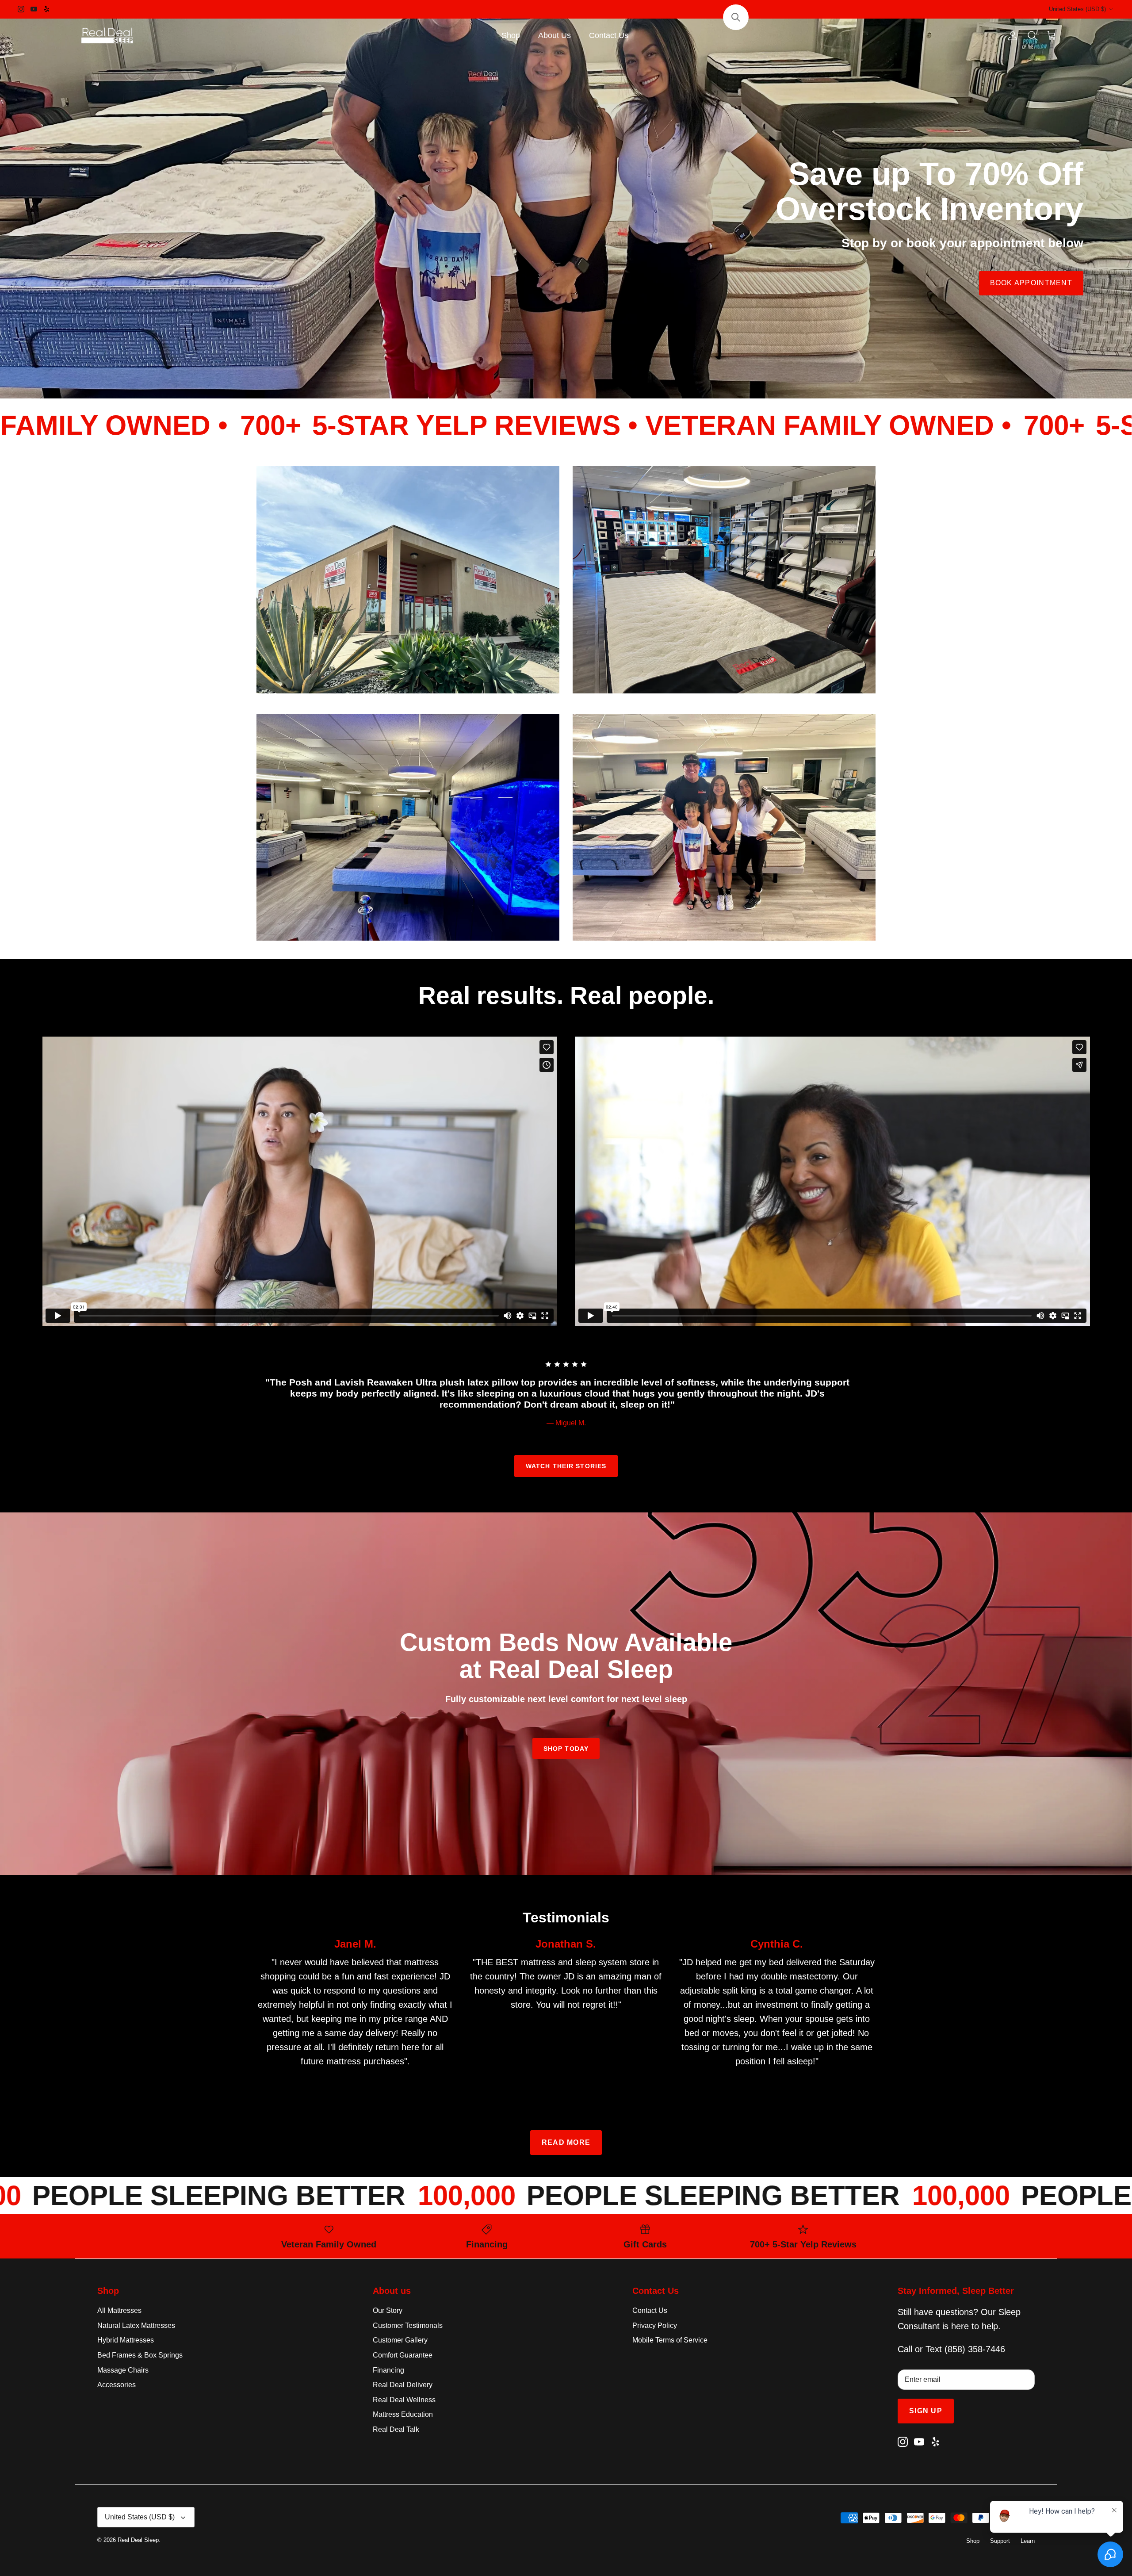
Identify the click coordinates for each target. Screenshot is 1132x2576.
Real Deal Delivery (403, 2385)
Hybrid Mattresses (126, 2340)
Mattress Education (403, 2414)
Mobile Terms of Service (670, 2340)
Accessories (117, 2385)
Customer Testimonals (408, 2325)
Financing (388, 2370)
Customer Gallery (400, 2340)
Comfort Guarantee (403, 2355)
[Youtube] (34, 9)
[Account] (1011, 36)
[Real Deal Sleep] (108, 36)
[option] (566, 208)
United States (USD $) (1077, 9)
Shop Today (566, 1749)
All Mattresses (119, 2310)
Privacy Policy (655, 2325)
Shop (511, 35)
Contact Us (609, 35)
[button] (736, 17)
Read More (566, 2142)
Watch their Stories (566, 1466)
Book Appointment (1031, 283)
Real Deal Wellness (404, 2400)
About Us (555, 35)
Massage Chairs (123, 2370)
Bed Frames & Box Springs (140, 2355)
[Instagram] (21, 9)
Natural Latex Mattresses (136, 2325)
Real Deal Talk (396, 2429)
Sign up (926, 2411)
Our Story (388, 2310)
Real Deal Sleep (138, 2540)
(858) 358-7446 (975, 2349)
